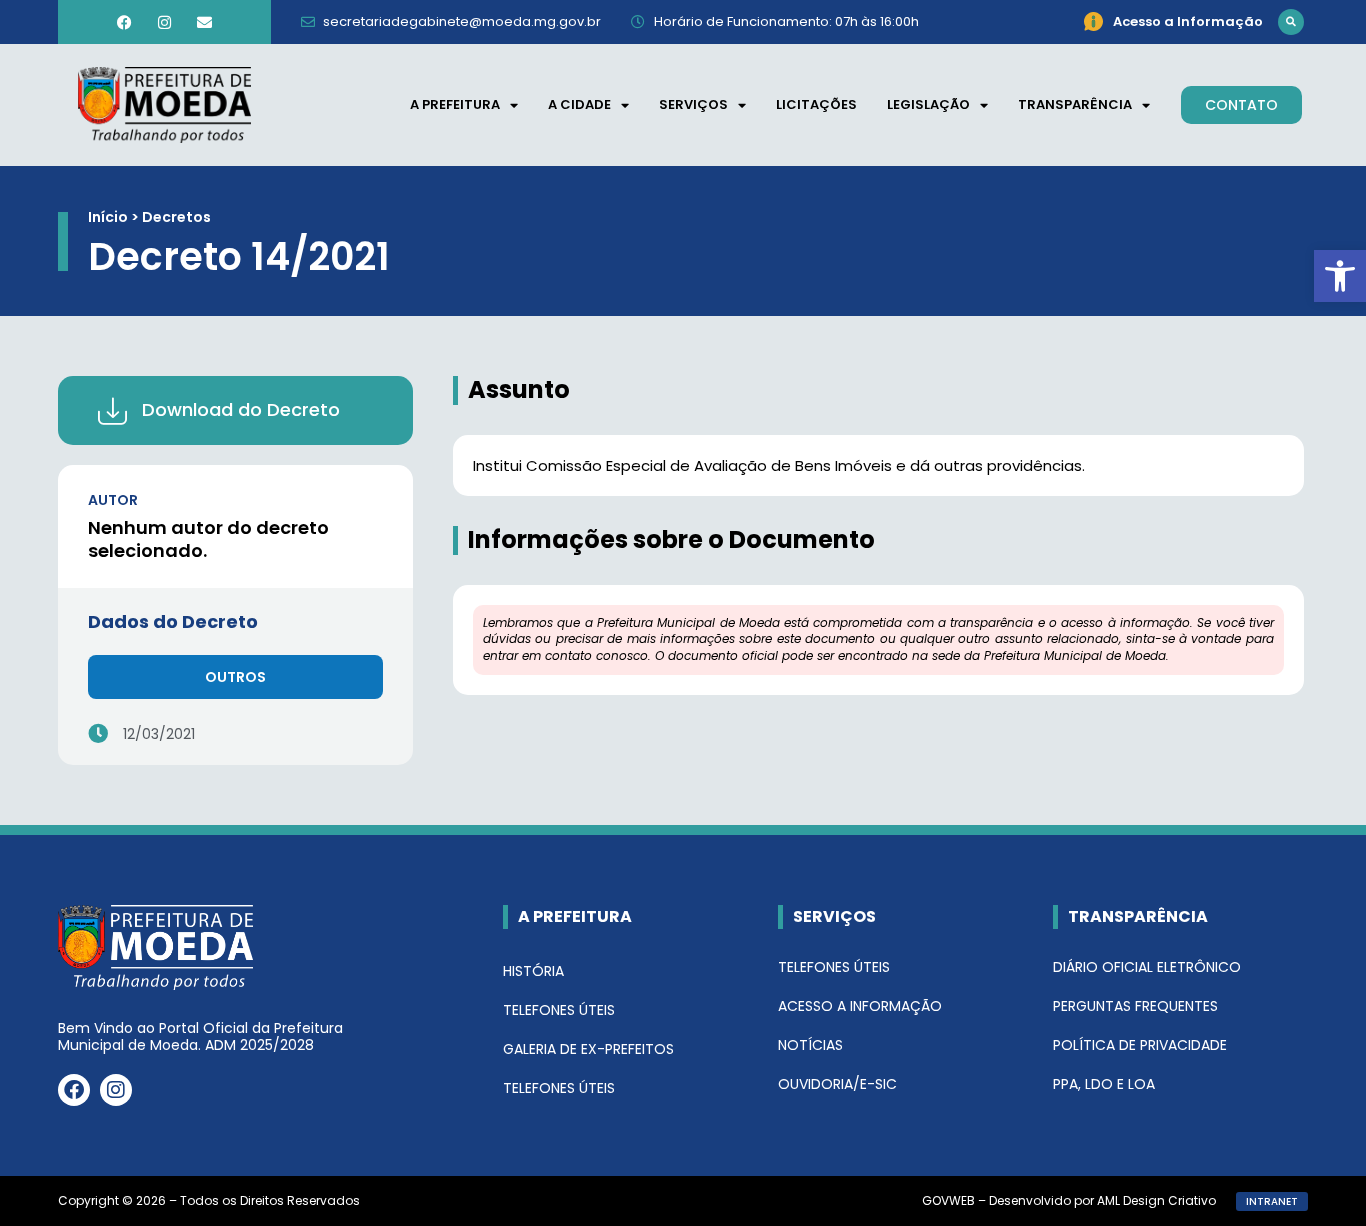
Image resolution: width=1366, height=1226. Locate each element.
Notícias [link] (810, 1045)
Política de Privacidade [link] (1140, 1045)
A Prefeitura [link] (455, 104)
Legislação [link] (928, 104)
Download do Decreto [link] (241, 409)
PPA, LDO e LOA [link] (1104, 1084)
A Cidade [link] (579, 104)
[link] (1340, 276)
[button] (1291, 22)
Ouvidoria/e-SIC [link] (837, 1084)
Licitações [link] (816, 104)
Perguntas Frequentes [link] (1135, 1006)
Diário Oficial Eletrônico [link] (1147, 967)
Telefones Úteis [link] (559, 1010)
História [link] (533, 971)
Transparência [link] (1075, 104)
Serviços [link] (693, 104)
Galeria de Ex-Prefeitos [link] (588, 1049)
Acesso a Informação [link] (860, 1006)
